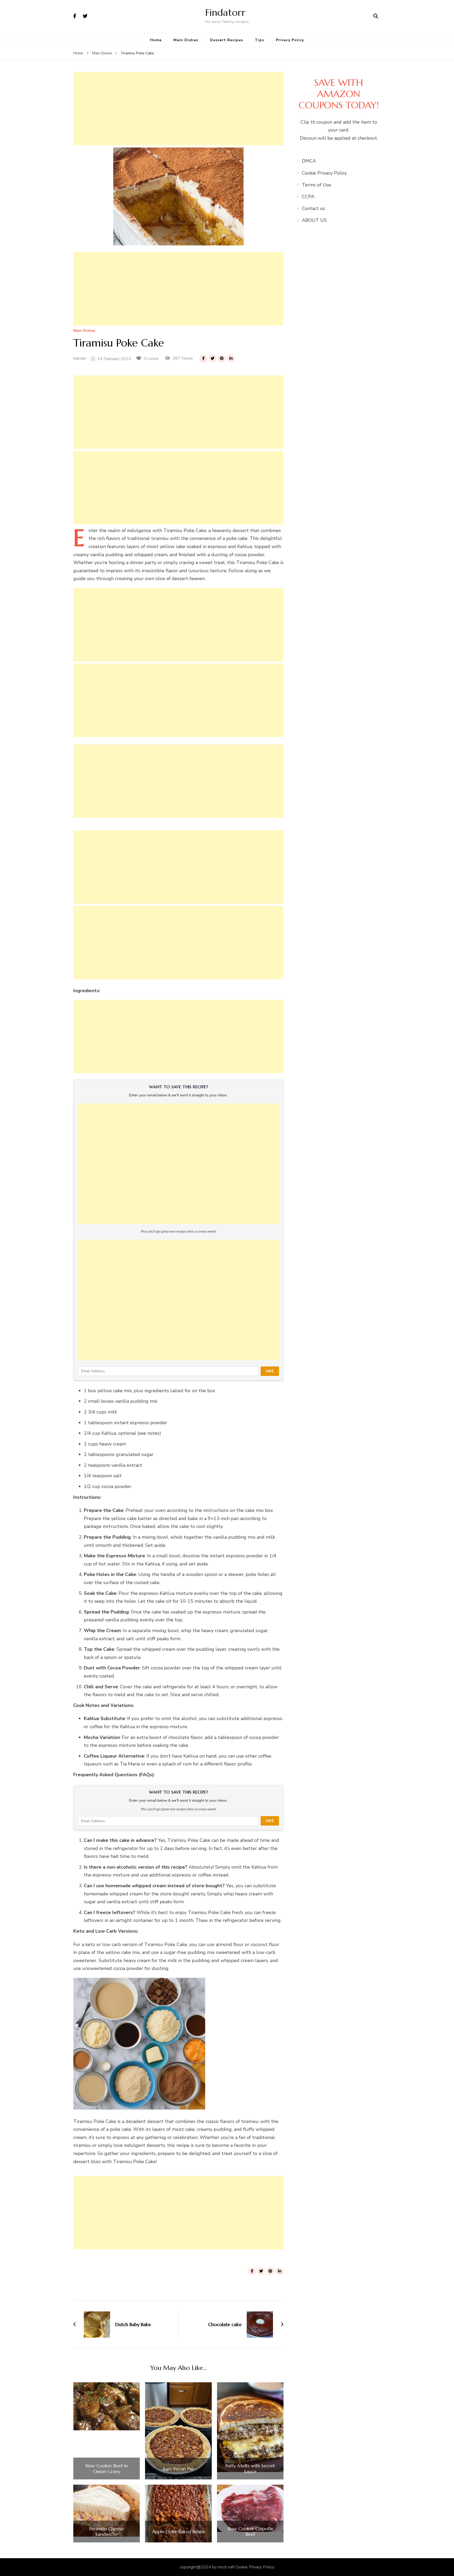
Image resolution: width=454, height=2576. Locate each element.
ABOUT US (314, 220)
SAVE (270, 1371)
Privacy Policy (290, 40)
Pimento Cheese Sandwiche (107, 2532)
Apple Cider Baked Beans (178, 2532)
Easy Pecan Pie (178, 2469)
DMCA (309, 161)
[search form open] (376, 16)
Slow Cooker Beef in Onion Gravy (107, 2469)
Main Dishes (186, 40)
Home (156, 40)
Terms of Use (316, 185)
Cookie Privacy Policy (324, 173)
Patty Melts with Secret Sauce (250, 2469)
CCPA (308, 197)
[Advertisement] (178, 109)
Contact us (313, 208)
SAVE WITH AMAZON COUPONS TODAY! (339, 94)
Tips (259, 40)
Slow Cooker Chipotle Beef (250, 2532)
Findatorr (225, 12)
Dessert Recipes (226, 40)
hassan (80, 358)
